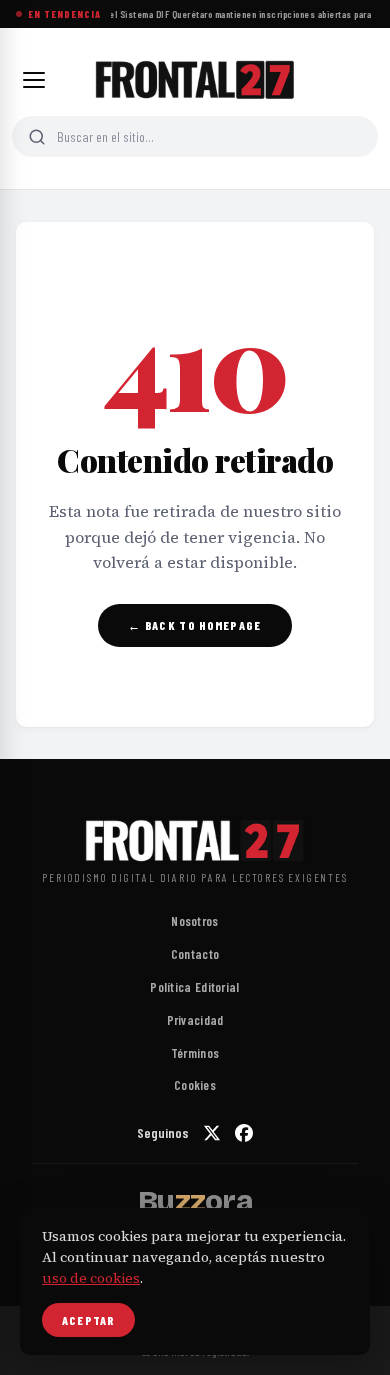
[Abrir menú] (34, 80)
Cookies (195, 1085)
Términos (195, 1053)
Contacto (195, 954)
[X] (212, 1133)
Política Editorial (194, 987)
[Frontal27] (195, 80)
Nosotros (194, 921)
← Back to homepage (194, 625)
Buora (195, 1201)
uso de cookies (91, 1278)
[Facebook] (244, 1133)
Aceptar (88, 1320)
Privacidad (195, 1020)
